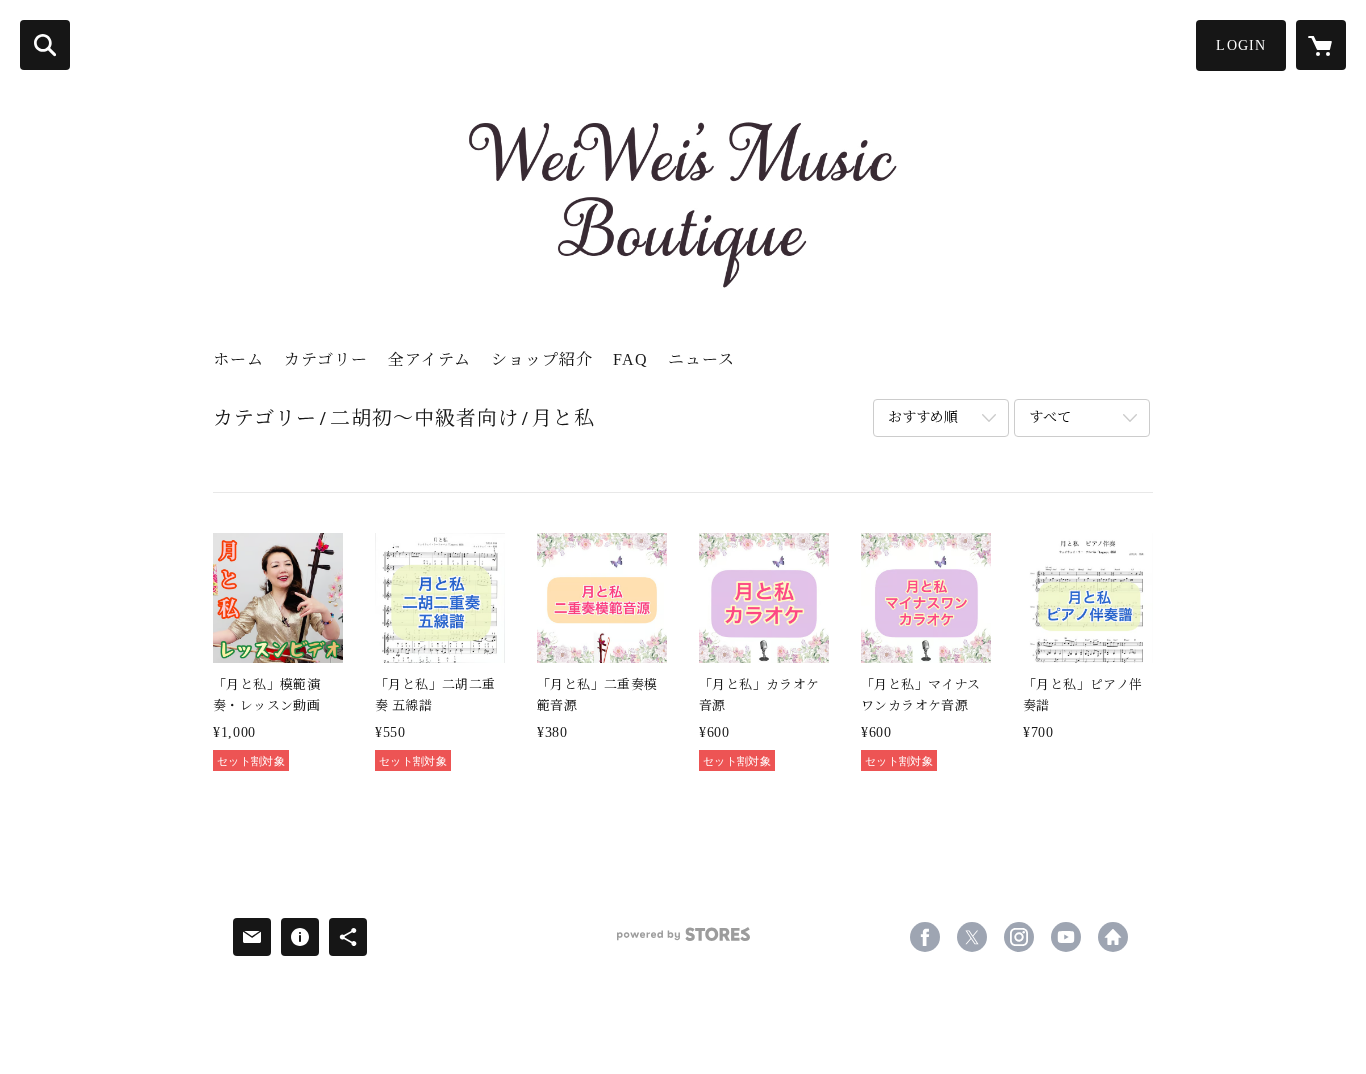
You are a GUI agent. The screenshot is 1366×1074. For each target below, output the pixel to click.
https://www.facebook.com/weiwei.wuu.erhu (925, 937)
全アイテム (429, 359)
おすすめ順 (923, 417)
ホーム (238, 359)
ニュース (701, 359)
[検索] (45, 45)
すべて (1050, 417)
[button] (1241, 45)
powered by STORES (683, 941)
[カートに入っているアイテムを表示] (1321, 45)
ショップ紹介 (542, 359)
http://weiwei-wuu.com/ (1113, 937)
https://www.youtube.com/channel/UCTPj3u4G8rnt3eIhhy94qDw (1066, 937)
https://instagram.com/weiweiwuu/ (1019, 937)
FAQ (630, 359)
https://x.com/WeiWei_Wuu (972, 937)
